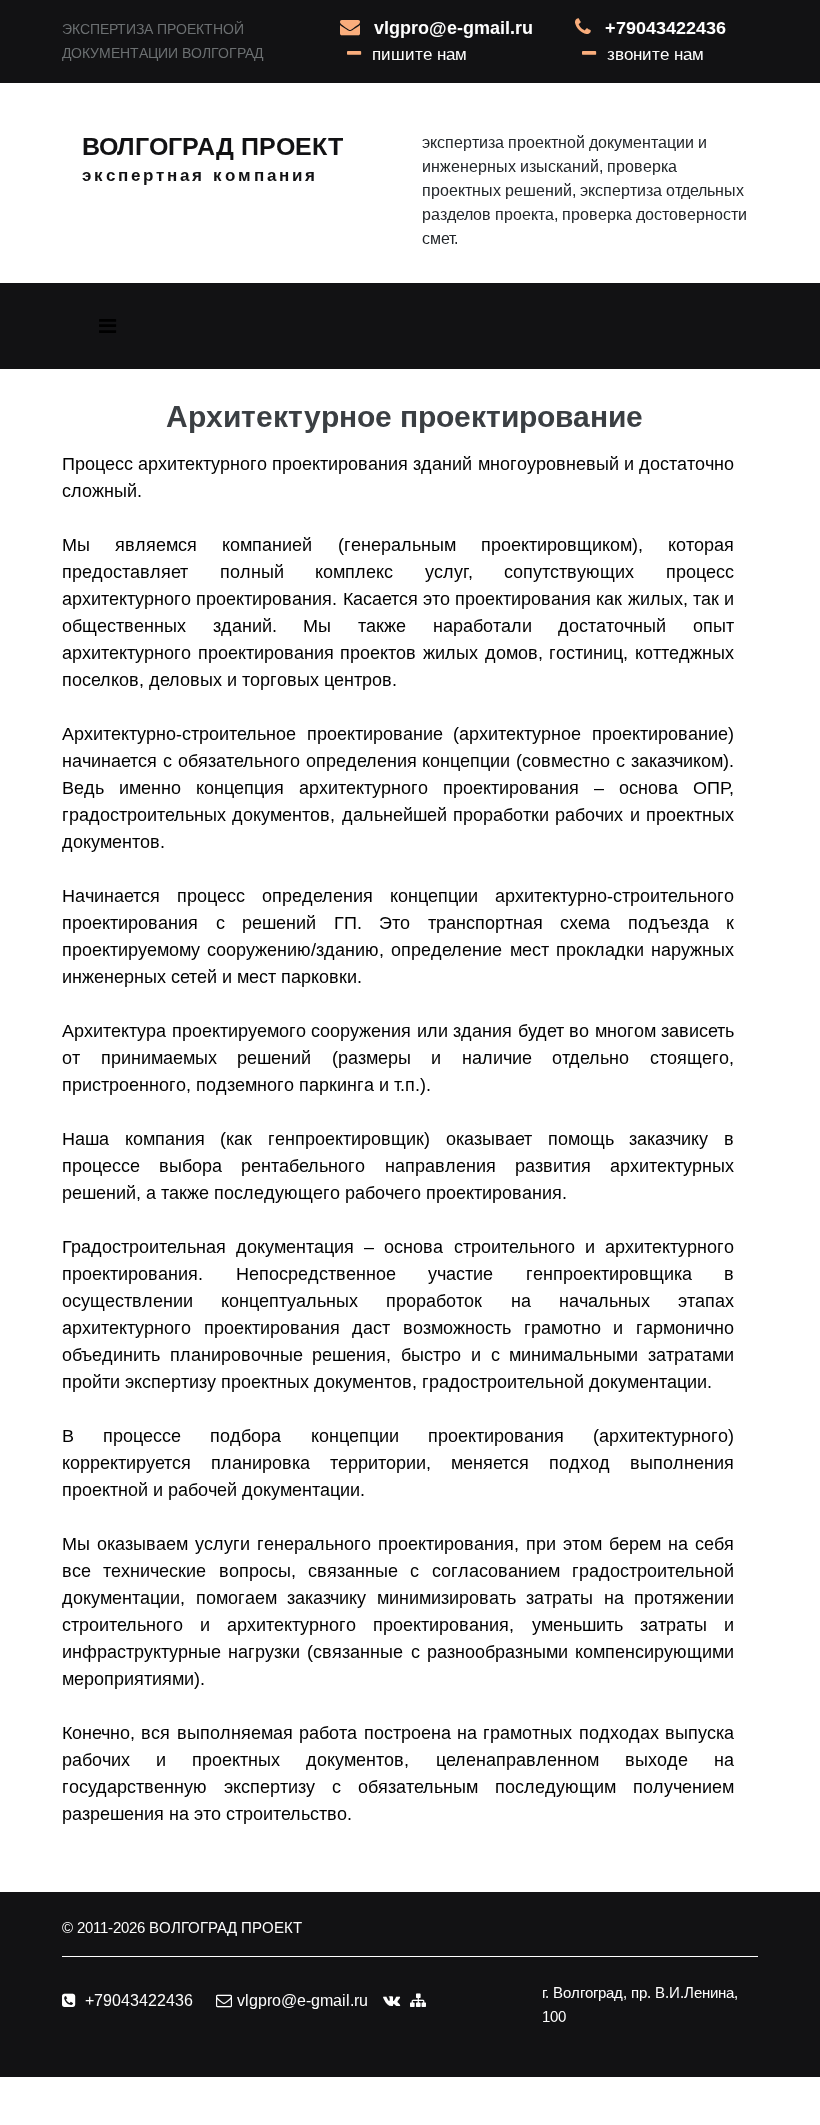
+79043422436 (665, 28)
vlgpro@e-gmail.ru (453, 28)
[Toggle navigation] (107, 326)
